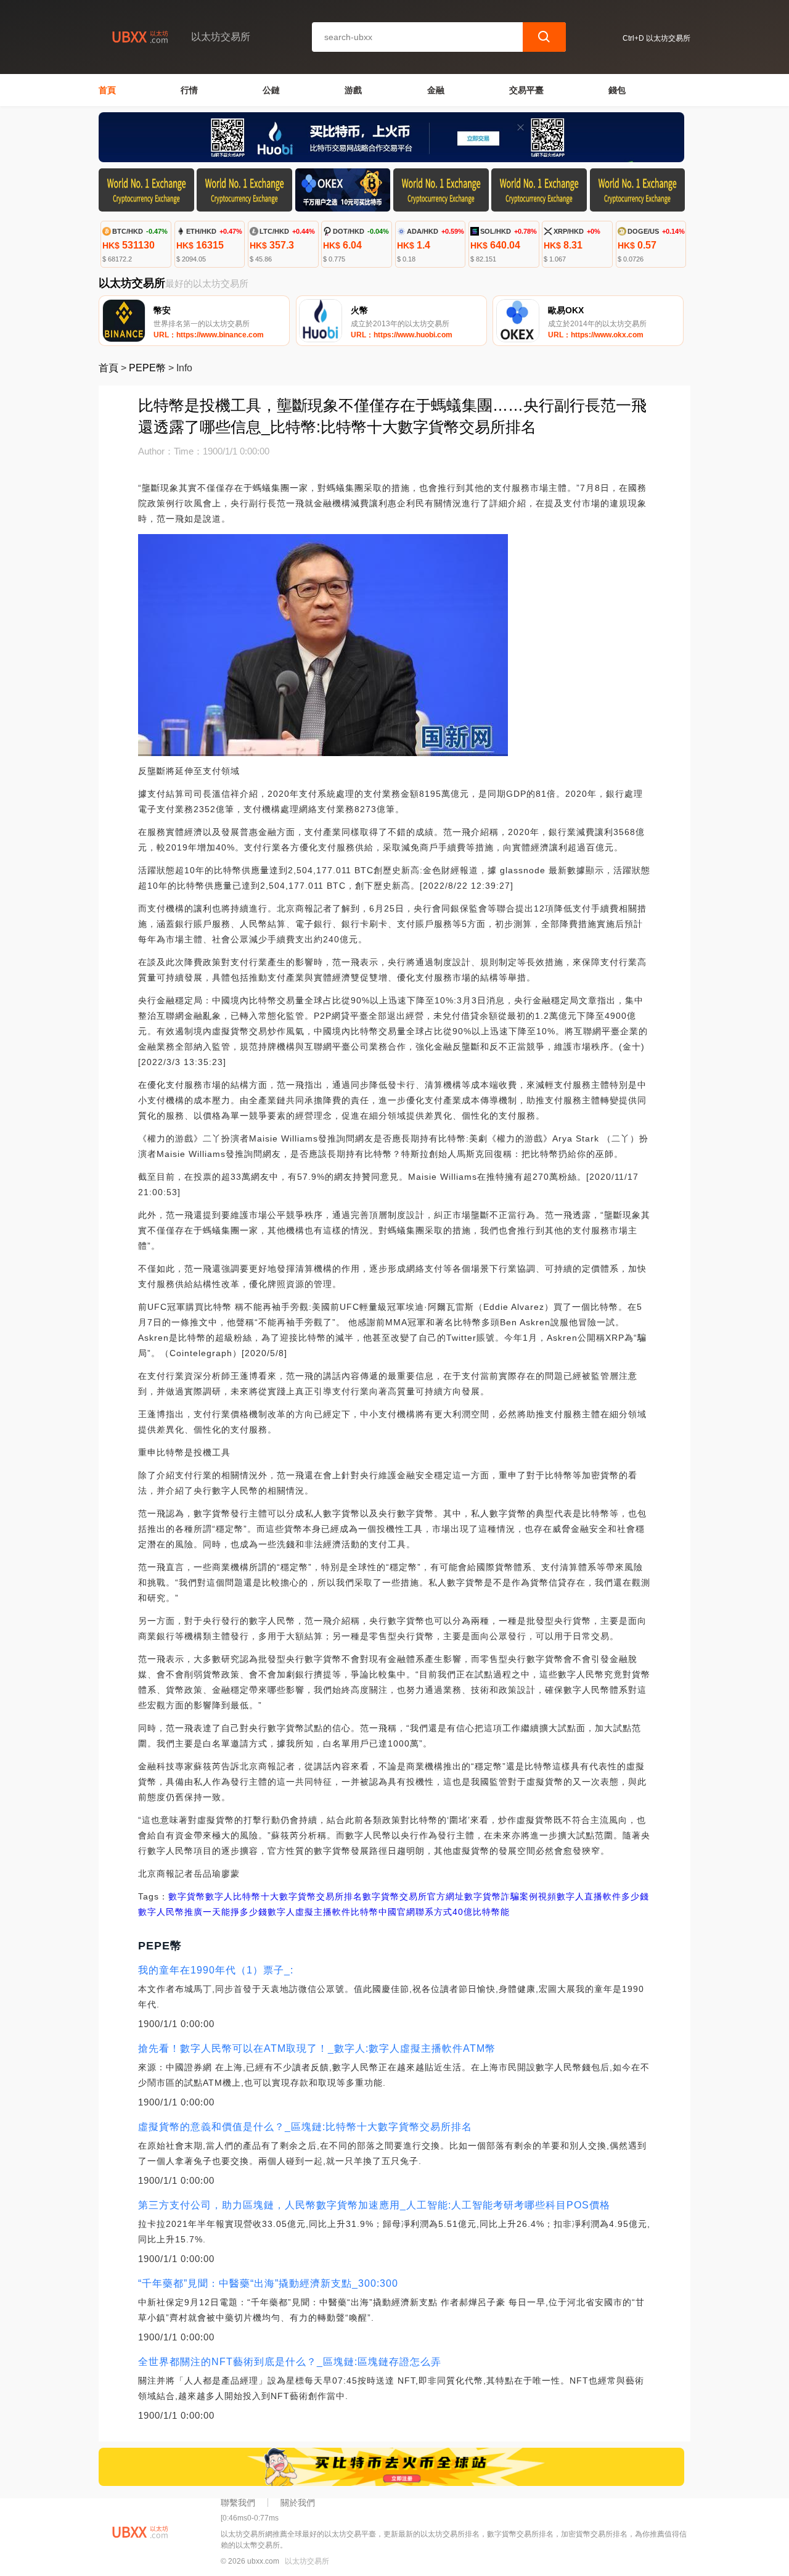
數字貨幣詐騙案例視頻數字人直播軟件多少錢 (557, 1896)
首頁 (107, 90)
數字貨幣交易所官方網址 (413, 1896)
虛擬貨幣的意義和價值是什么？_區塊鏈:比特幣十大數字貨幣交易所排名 (305, 2127)
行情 (189, 90)
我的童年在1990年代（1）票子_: (216, 1970)
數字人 (219, 1896)
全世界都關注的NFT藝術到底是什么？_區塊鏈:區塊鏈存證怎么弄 (290, 2362)
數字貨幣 (187, 1896)
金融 (436, 90)
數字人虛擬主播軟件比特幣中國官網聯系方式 (360, 1912)
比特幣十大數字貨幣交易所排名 (298, 1896)
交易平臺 (526, 90)
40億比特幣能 (481, 1912)
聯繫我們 (238, 2503)
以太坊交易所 (307, 2561)
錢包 (617, 90)
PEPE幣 (147, 368)
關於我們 (298, 2503)
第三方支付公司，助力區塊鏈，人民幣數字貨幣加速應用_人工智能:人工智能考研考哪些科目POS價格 (374, 2205)
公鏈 (271, 90)
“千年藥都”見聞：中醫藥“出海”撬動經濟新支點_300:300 (268, 2283)
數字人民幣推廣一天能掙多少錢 (203, 1912)
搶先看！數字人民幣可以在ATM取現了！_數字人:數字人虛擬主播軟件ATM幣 (317, 2048)
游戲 (353, 90)
